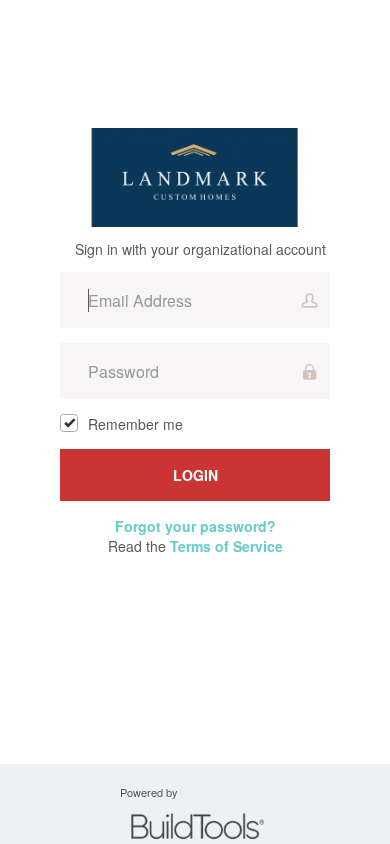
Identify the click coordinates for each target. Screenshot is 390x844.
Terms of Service (226, 546)
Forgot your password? (195, 526)
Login (195, 475)
